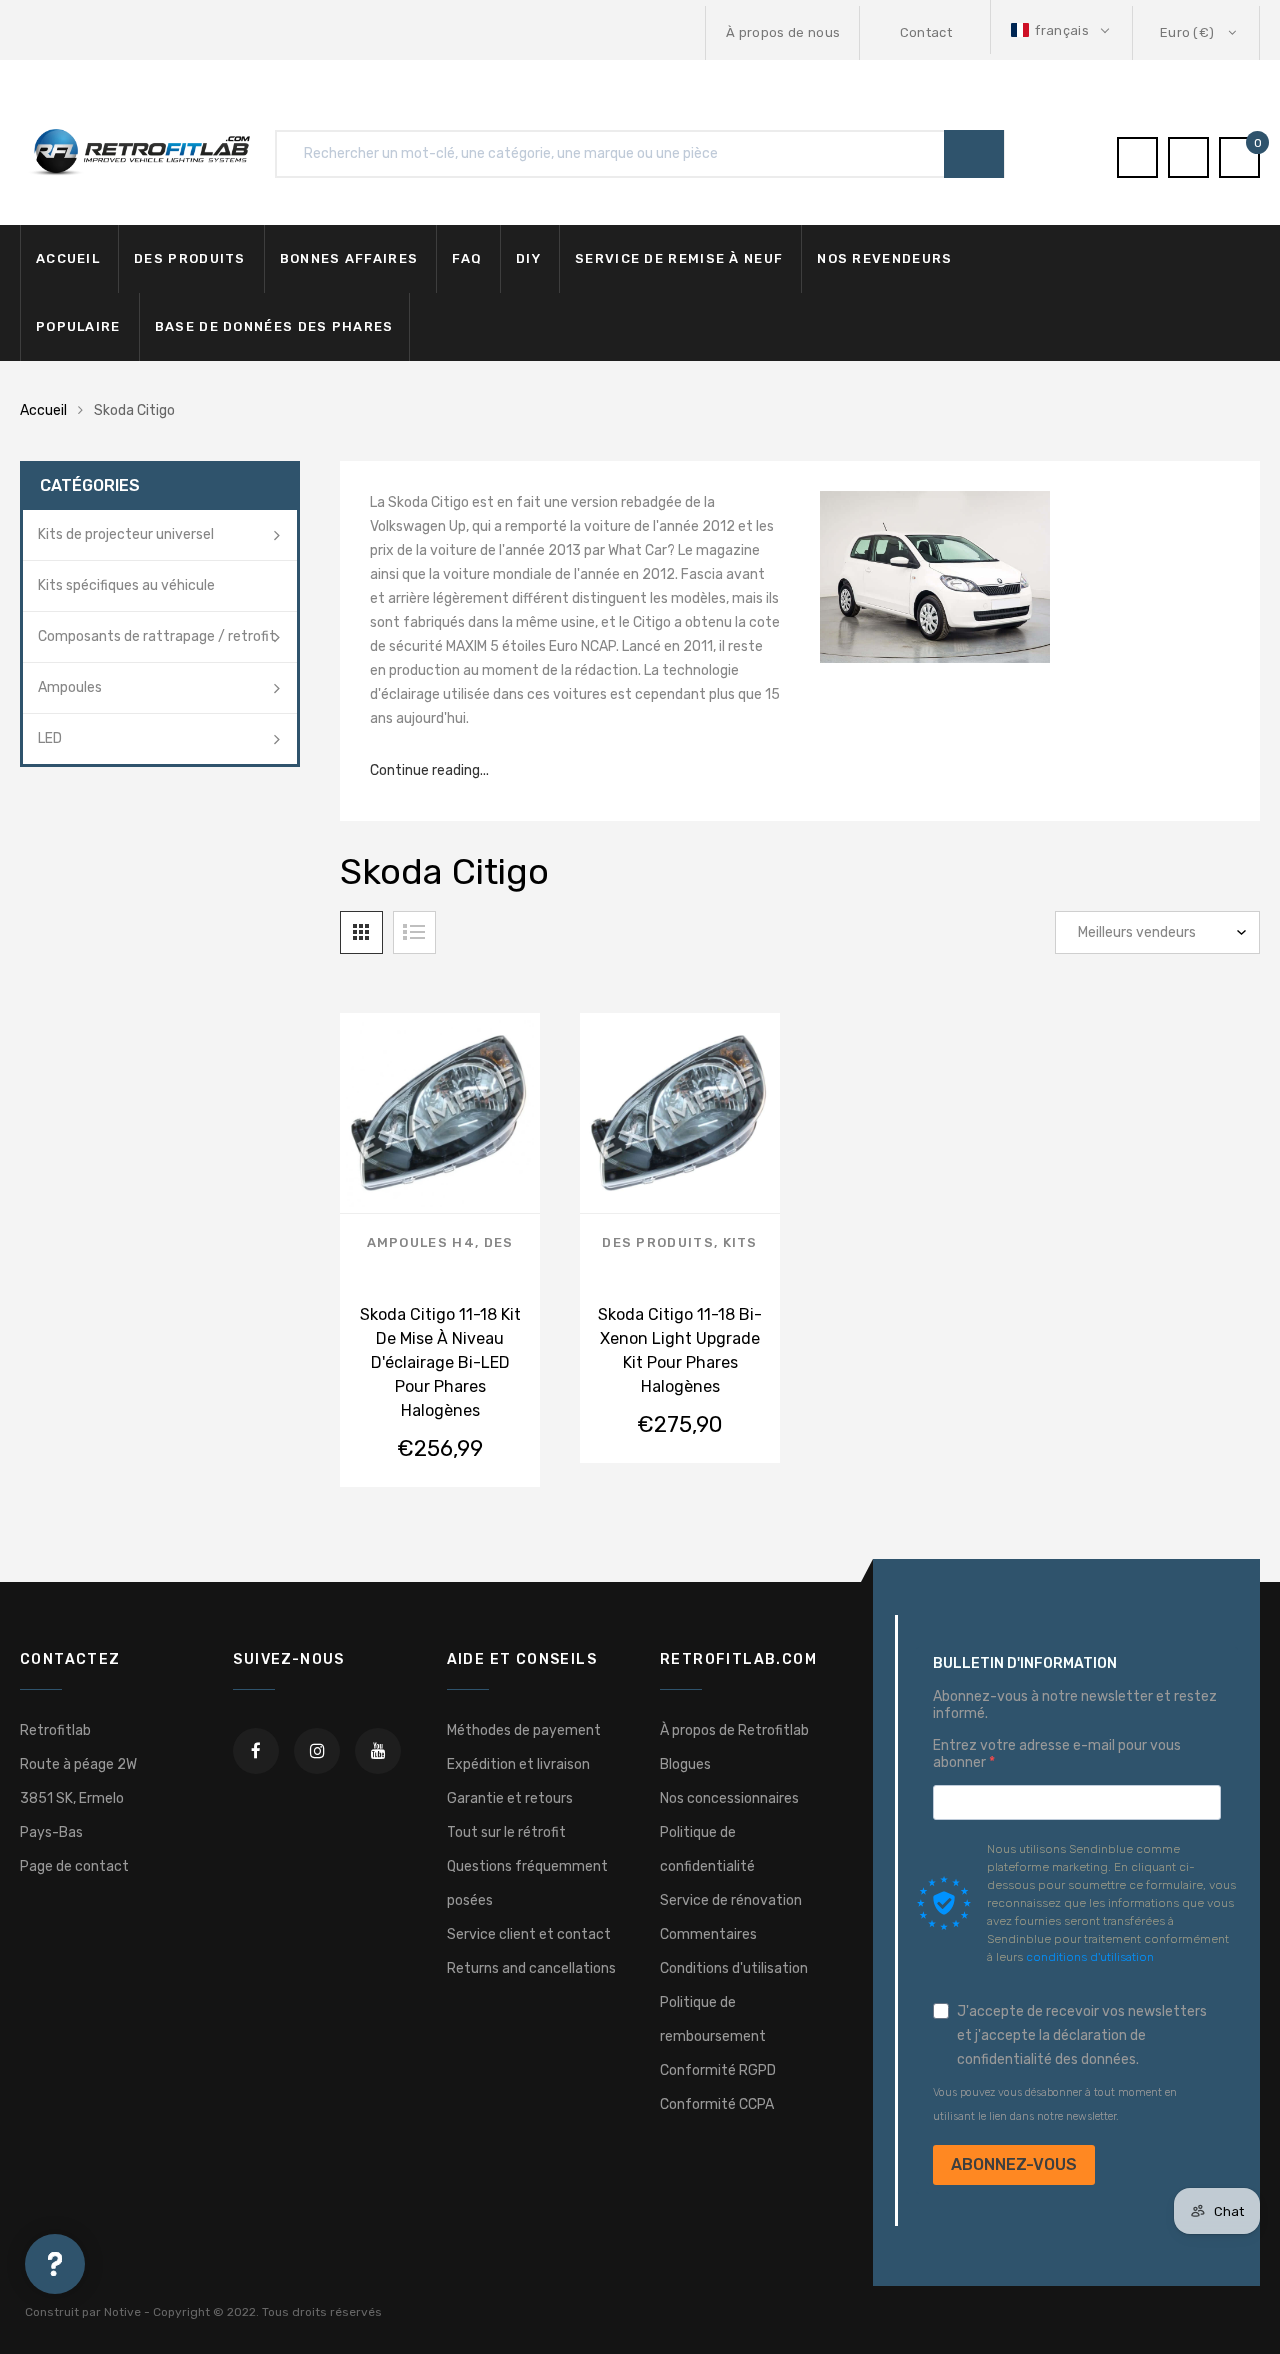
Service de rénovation (731, 1900)
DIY (528, 258)
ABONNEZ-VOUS (1014, 2164)
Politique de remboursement (713, 2019)
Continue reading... (429, 770)
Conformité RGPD (718, 2070)
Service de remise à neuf (679, 258)
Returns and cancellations (531, 1968)
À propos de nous (783, 32)
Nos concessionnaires (729, 1798)
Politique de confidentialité (707, 1849)
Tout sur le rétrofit (506, 1832)
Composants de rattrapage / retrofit (157, 636)
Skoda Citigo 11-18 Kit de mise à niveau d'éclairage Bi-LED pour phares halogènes (440, 1362)
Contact (926, 32)
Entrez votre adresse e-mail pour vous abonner (1057, 1754)
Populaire (78, 326)
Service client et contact (529, 1934)
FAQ (467, 258)
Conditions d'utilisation (734, 1968)
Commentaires (708, 1934)
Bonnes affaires (349, 258)
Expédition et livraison (518, 1764)
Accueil (68, 258)
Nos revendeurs (884, 258)
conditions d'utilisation (1090, 1957)
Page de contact (74, 1866)
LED (50, 738)
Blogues (685, 1764)
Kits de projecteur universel (126, 534)
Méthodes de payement (524, 1730)
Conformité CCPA (717, 2104)
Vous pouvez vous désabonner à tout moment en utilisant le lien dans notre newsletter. (1055, 2104)
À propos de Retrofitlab (734, 1730)
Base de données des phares (274, 326)
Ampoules (70, 687)
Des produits (190, 258)
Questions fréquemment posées (527, 1883)
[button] (1062, 30)
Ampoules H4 (421, 1242)
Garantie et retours (510, 1798)
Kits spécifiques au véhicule (126, 585)
